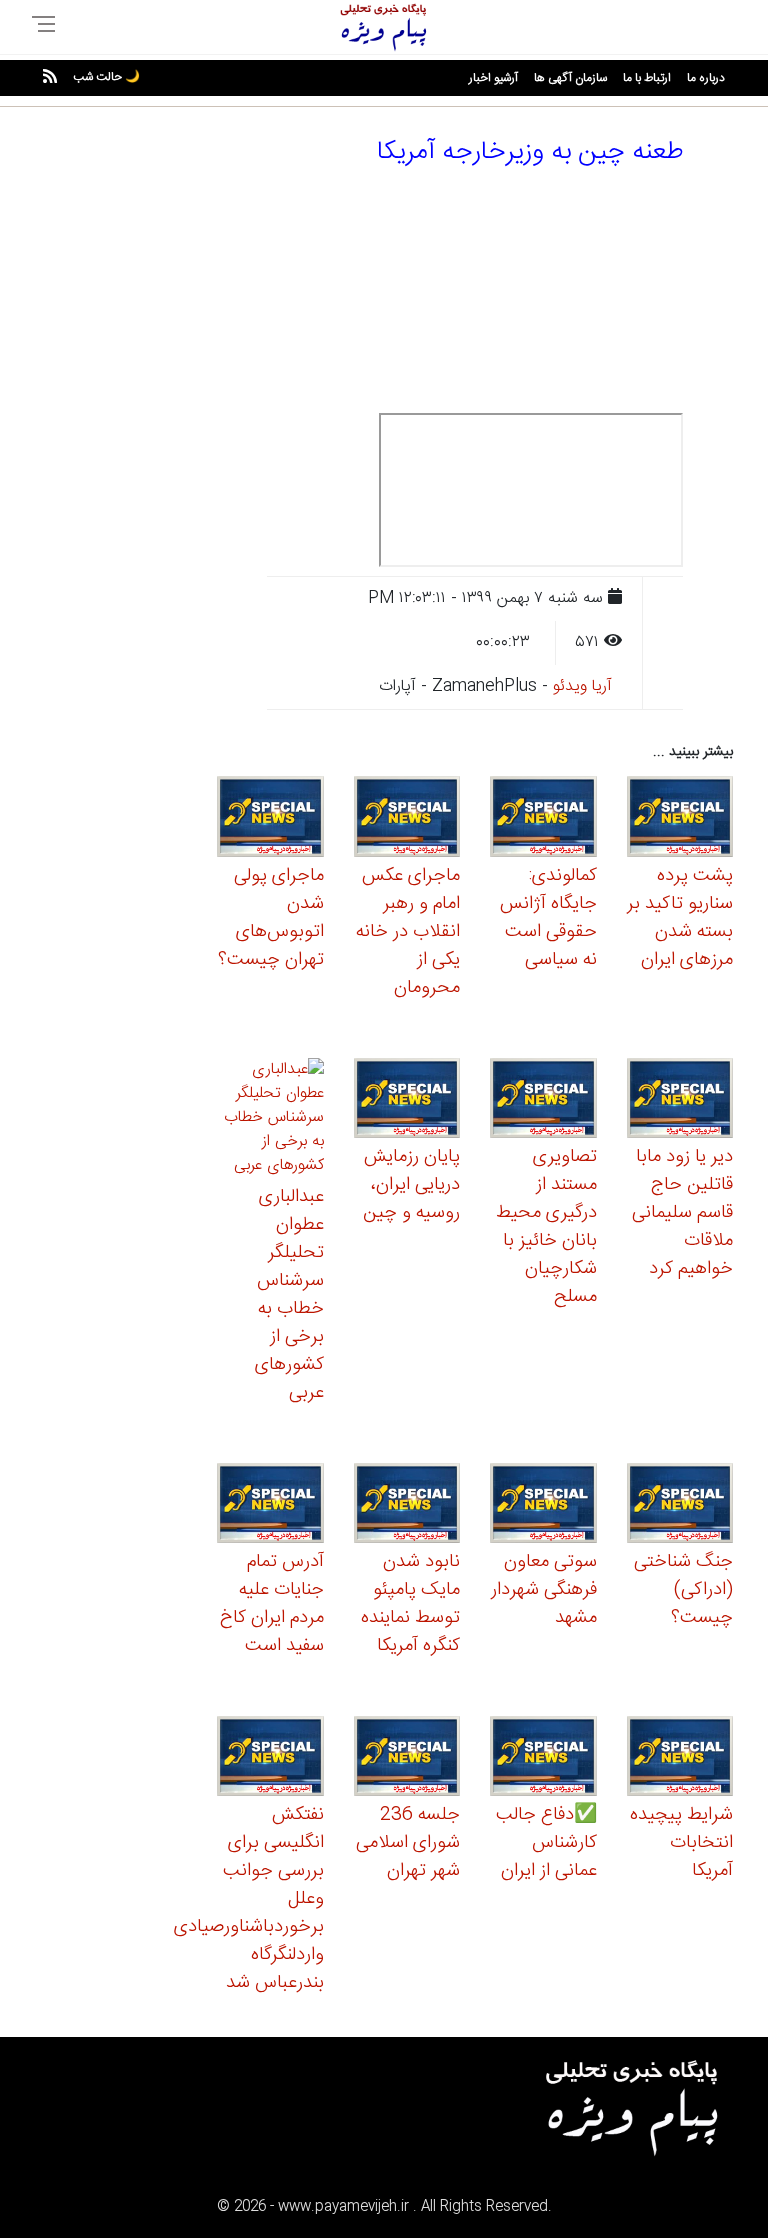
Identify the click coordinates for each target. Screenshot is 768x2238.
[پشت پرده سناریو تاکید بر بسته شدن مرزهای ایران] (680, 819)
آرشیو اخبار (493, 78)
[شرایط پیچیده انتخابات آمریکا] (680, 1759)
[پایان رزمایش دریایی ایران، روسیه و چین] (407, 1100)
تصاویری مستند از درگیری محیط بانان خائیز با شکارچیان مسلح (546, 1227)
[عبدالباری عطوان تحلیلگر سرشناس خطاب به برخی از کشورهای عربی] (270, 1120)
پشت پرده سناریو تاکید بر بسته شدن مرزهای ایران (680, 918)
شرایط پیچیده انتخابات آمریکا (681, 1843)
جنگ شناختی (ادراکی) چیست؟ (683, 1590)
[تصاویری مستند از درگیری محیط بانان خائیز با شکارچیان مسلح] (543, 1100)
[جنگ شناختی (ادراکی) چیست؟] (680, 1505)
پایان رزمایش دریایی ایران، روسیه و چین (411, 1185)
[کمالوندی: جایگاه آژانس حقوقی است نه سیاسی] (543, 819)
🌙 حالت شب (106, 77)
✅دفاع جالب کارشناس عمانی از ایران (546, 1843)
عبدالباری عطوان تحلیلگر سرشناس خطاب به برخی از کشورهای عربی (289, 1295)
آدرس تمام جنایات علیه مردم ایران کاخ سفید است (272, 1604)
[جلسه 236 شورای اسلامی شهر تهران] (407, 1759)
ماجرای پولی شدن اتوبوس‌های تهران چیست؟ (271, 918)
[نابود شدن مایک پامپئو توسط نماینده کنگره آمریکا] (407, 1505)
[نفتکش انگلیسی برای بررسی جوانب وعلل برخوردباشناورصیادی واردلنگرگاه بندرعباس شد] (270, 1759)
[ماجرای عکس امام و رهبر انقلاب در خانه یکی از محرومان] (407, 819)
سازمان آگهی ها (570, 78)
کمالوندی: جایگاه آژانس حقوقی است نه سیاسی (548, 918)
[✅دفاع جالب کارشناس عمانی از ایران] (543, 1759)
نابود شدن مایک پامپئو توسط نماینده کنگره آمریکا (410, 1604)
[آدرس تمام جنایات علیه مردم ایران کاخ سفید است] (270, 1505)
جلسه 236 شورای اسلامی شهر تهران (408, 1843)
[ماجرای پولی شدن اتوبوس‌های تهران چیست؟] (270, 819)
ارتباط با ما (647, 78)
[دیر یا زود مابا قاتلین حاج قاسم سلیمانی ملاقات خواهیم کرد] (680, 1100)
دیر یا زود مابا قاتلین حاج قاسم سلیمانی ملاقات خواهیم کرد (682, 1213)
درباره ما (706, 78)
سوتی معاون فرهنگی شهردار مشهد (544, 1590)
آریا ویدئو (582, 686)
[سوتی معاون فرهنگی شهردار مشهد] (543, 1505)
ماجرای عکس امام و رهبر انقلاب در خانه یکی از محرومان (408, 932)
